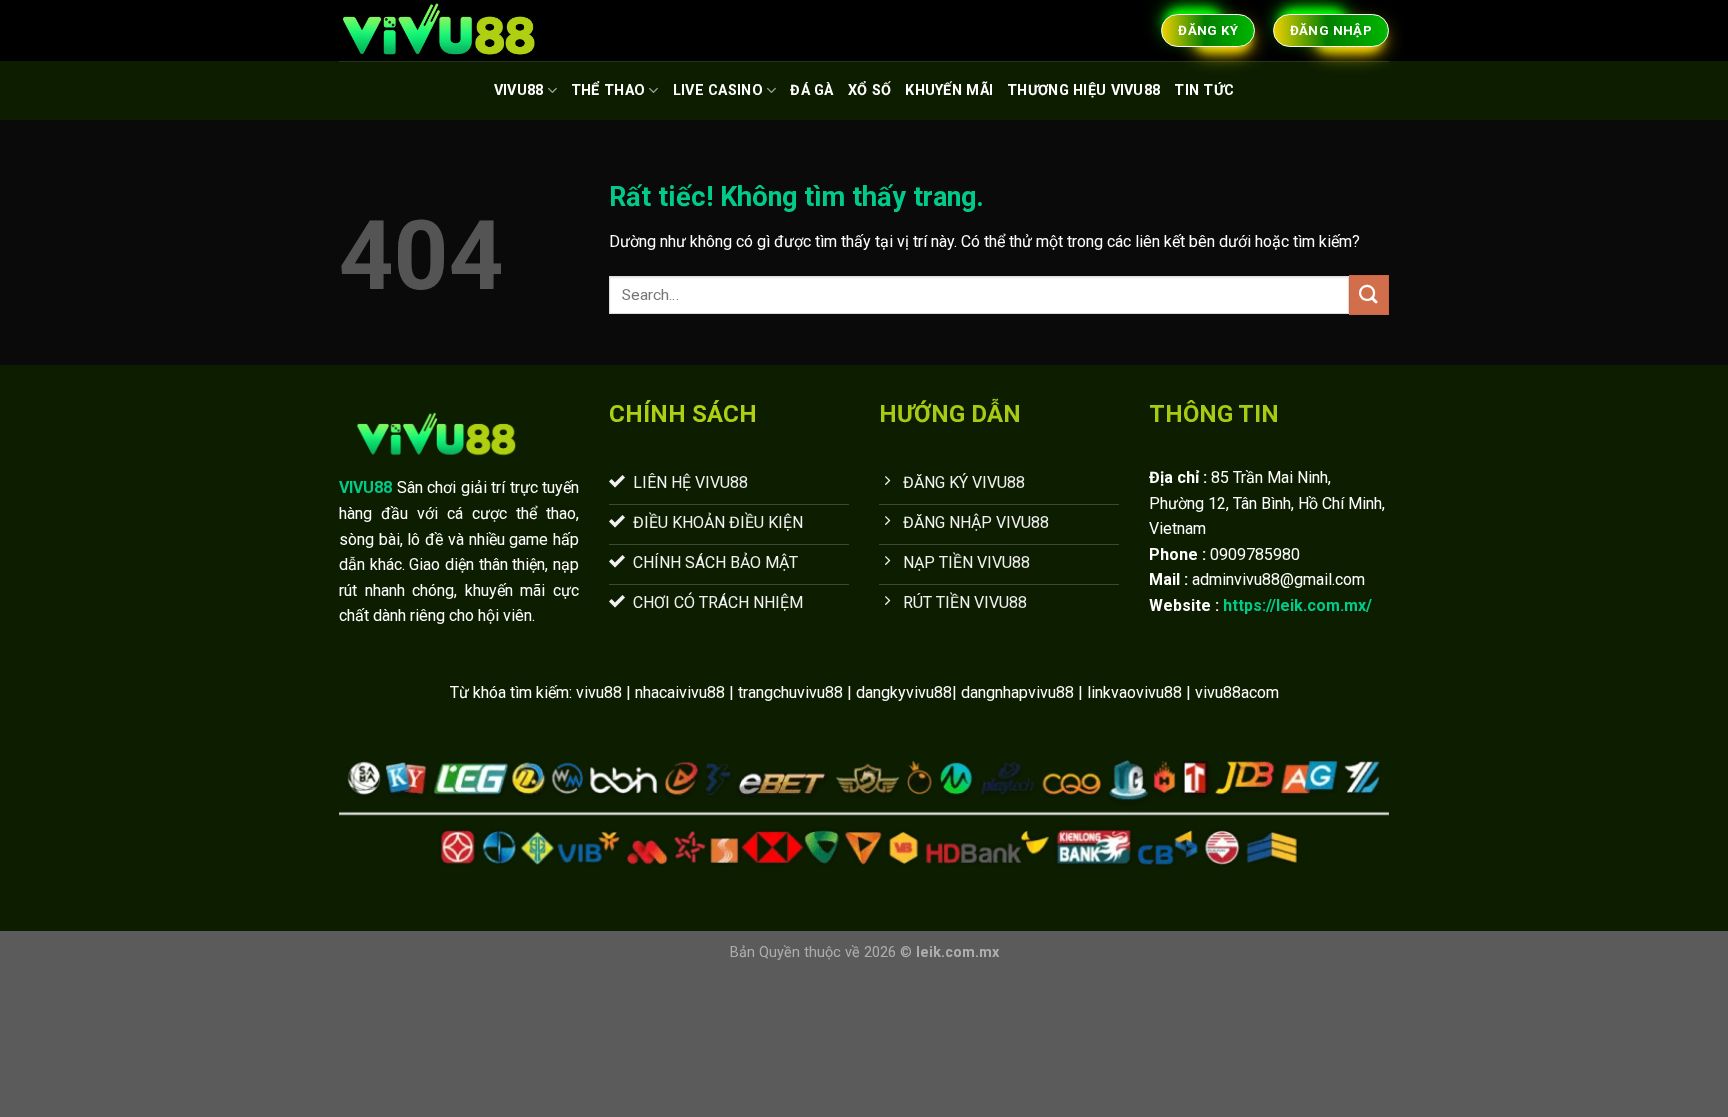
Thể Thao (608, 90)
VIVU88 (519, 90)
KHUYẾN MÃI (949, 90)
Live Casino (718, 90)
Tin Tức (1204, 90)
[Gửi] (1369, 294)
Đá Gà (811, 90)
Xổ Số (869, 90)
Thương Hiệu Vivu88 (1083, 90)
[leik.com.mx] (439, 30)
